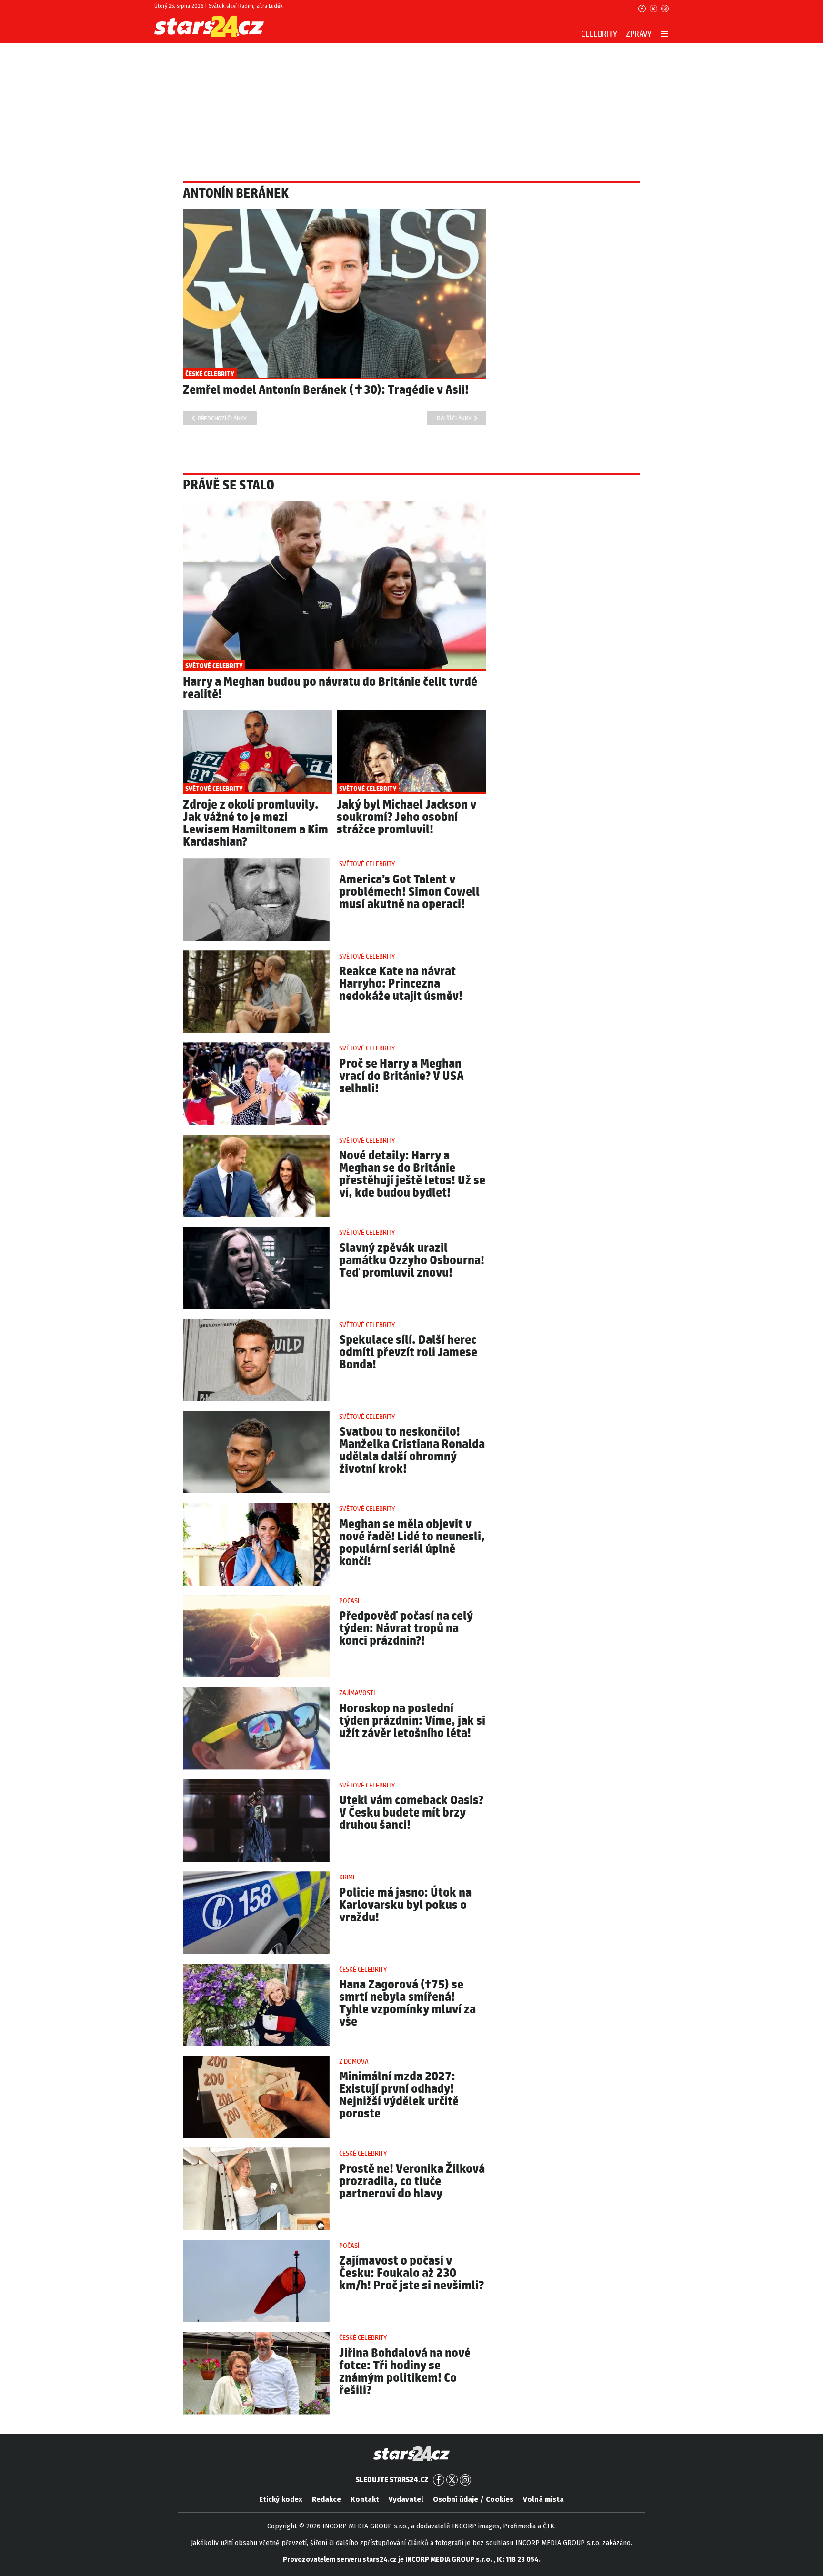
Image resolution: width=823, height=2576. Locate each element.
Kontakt (365, 2499)
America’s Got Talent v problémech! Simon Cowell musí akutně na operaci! (409, 892)
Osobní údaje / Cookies (473, 2499)
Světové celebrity (367, 864)
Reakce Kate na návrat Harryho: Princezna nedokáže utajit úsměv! (401, 984)
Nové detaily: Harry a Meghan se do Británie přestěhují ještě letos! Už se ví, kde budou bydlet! (412, 1174)
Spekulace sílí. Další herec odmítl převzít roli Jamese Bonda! (408, 1353)
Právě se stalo (229, 486)
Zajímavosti (357, 1693)
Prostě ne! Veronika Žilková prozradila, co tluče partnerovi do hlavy (412, 2182)
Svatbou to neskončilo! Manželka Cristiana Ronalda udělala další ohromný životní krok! (412, 1451)
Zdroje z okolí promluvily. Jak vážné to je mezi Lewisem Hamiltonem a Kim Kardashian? (256, 824)
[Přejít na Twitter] (653, 9)
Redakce (326, 2499)
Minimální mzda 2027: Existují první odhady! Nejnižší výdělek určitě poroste (399, 2095)
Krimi (347, 1877)
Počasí (349, 1601)
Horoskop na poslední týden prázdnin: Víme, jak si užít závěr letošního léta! (412, 1721)
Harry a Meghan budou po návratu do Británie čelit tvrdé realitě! (330, 688)
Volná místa (543, 2499)
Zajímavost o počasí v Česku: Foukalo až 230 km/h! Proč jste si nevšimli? (411, 2273)
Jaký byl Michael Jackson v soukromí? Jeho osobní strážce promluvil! (406, 817)
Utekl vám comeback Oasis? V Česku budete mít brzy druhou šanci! (411, 1813)
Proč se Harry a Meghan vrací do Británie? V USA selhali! (401, 1076)
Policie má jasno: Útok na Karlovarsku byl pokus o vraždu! (405, 1905)
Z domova (354, 2062)
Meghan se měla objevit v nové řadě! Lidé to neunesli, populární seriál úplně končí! (412, 1543)
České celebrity (363, 1970)
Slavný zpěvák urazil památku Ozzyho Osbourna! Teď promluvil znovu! (412, 1261)
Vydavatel (406, 2499)
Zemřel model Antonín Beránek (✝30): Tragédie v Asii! (326, 390)
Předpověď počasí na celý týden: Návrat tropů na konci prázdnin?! (406, 1629)
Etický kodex (281, 2499)
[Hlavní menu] (664, 34)
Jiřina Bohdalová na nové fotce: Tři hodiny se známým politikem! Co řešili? (405, 2372)
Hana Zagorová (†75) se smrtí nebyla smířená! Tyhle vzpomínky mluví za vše (407, 2003)
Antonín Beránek (236, 194)
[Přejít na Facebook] (642, 9)
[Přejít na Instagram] (665, 9)
